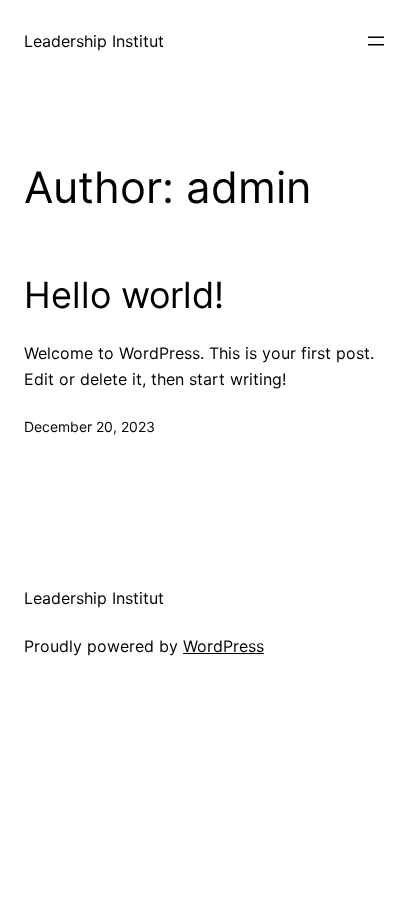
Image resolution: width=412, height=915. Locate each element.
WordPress (223, 646)
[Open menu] (376, 41)
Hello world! (124, 295)
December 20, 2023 (89, 426)
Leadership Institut (94, 41)
